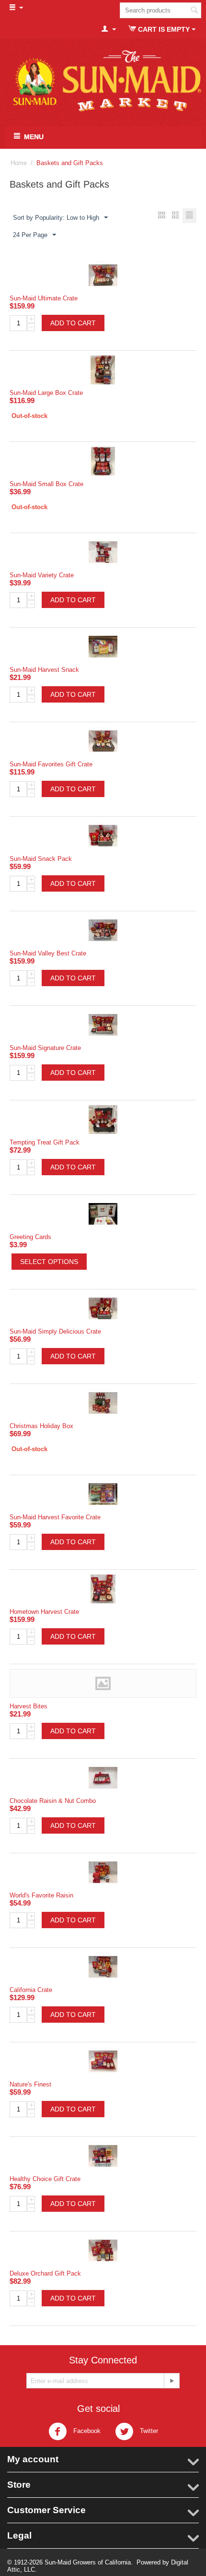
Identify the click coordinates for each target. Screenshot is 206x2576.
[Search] (194, 11)
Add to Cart (73, 323)
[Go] (172, 2381)
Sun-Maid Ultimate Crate (44, 298)
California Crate (31, 1990)
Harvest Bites (29, 1706)
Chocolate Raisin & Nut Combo (53, 1801)
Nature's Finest (30, 2084)
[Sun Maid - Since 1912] (103, 81)
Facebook (86, 2431)
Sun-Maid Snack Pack (41, 859)
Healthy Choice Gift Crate (45, 2179)
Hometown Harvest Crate (44, 1612)
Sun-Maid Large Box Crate (46, 393)
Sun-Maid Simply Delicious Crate (55, 1331)
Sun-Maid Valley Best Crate (48, 953)
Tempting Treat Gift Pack (45, 1142)
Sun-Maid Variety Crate (42, 575)
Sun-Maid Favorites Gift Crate (51, 764)
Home (19, 163)
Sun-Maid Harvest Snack (44, 670)
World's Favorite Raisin (41, 1895)
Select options (49, 1262)
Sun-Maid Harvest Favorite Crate (55, 1517)
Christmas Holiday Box (41, 1426)
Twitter (148, 2431)
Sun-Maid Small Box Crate (46, 484)
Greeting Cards (30, 1237)
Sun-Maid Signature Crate (45, 1048)
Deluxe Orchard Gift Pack (45, 2273)
